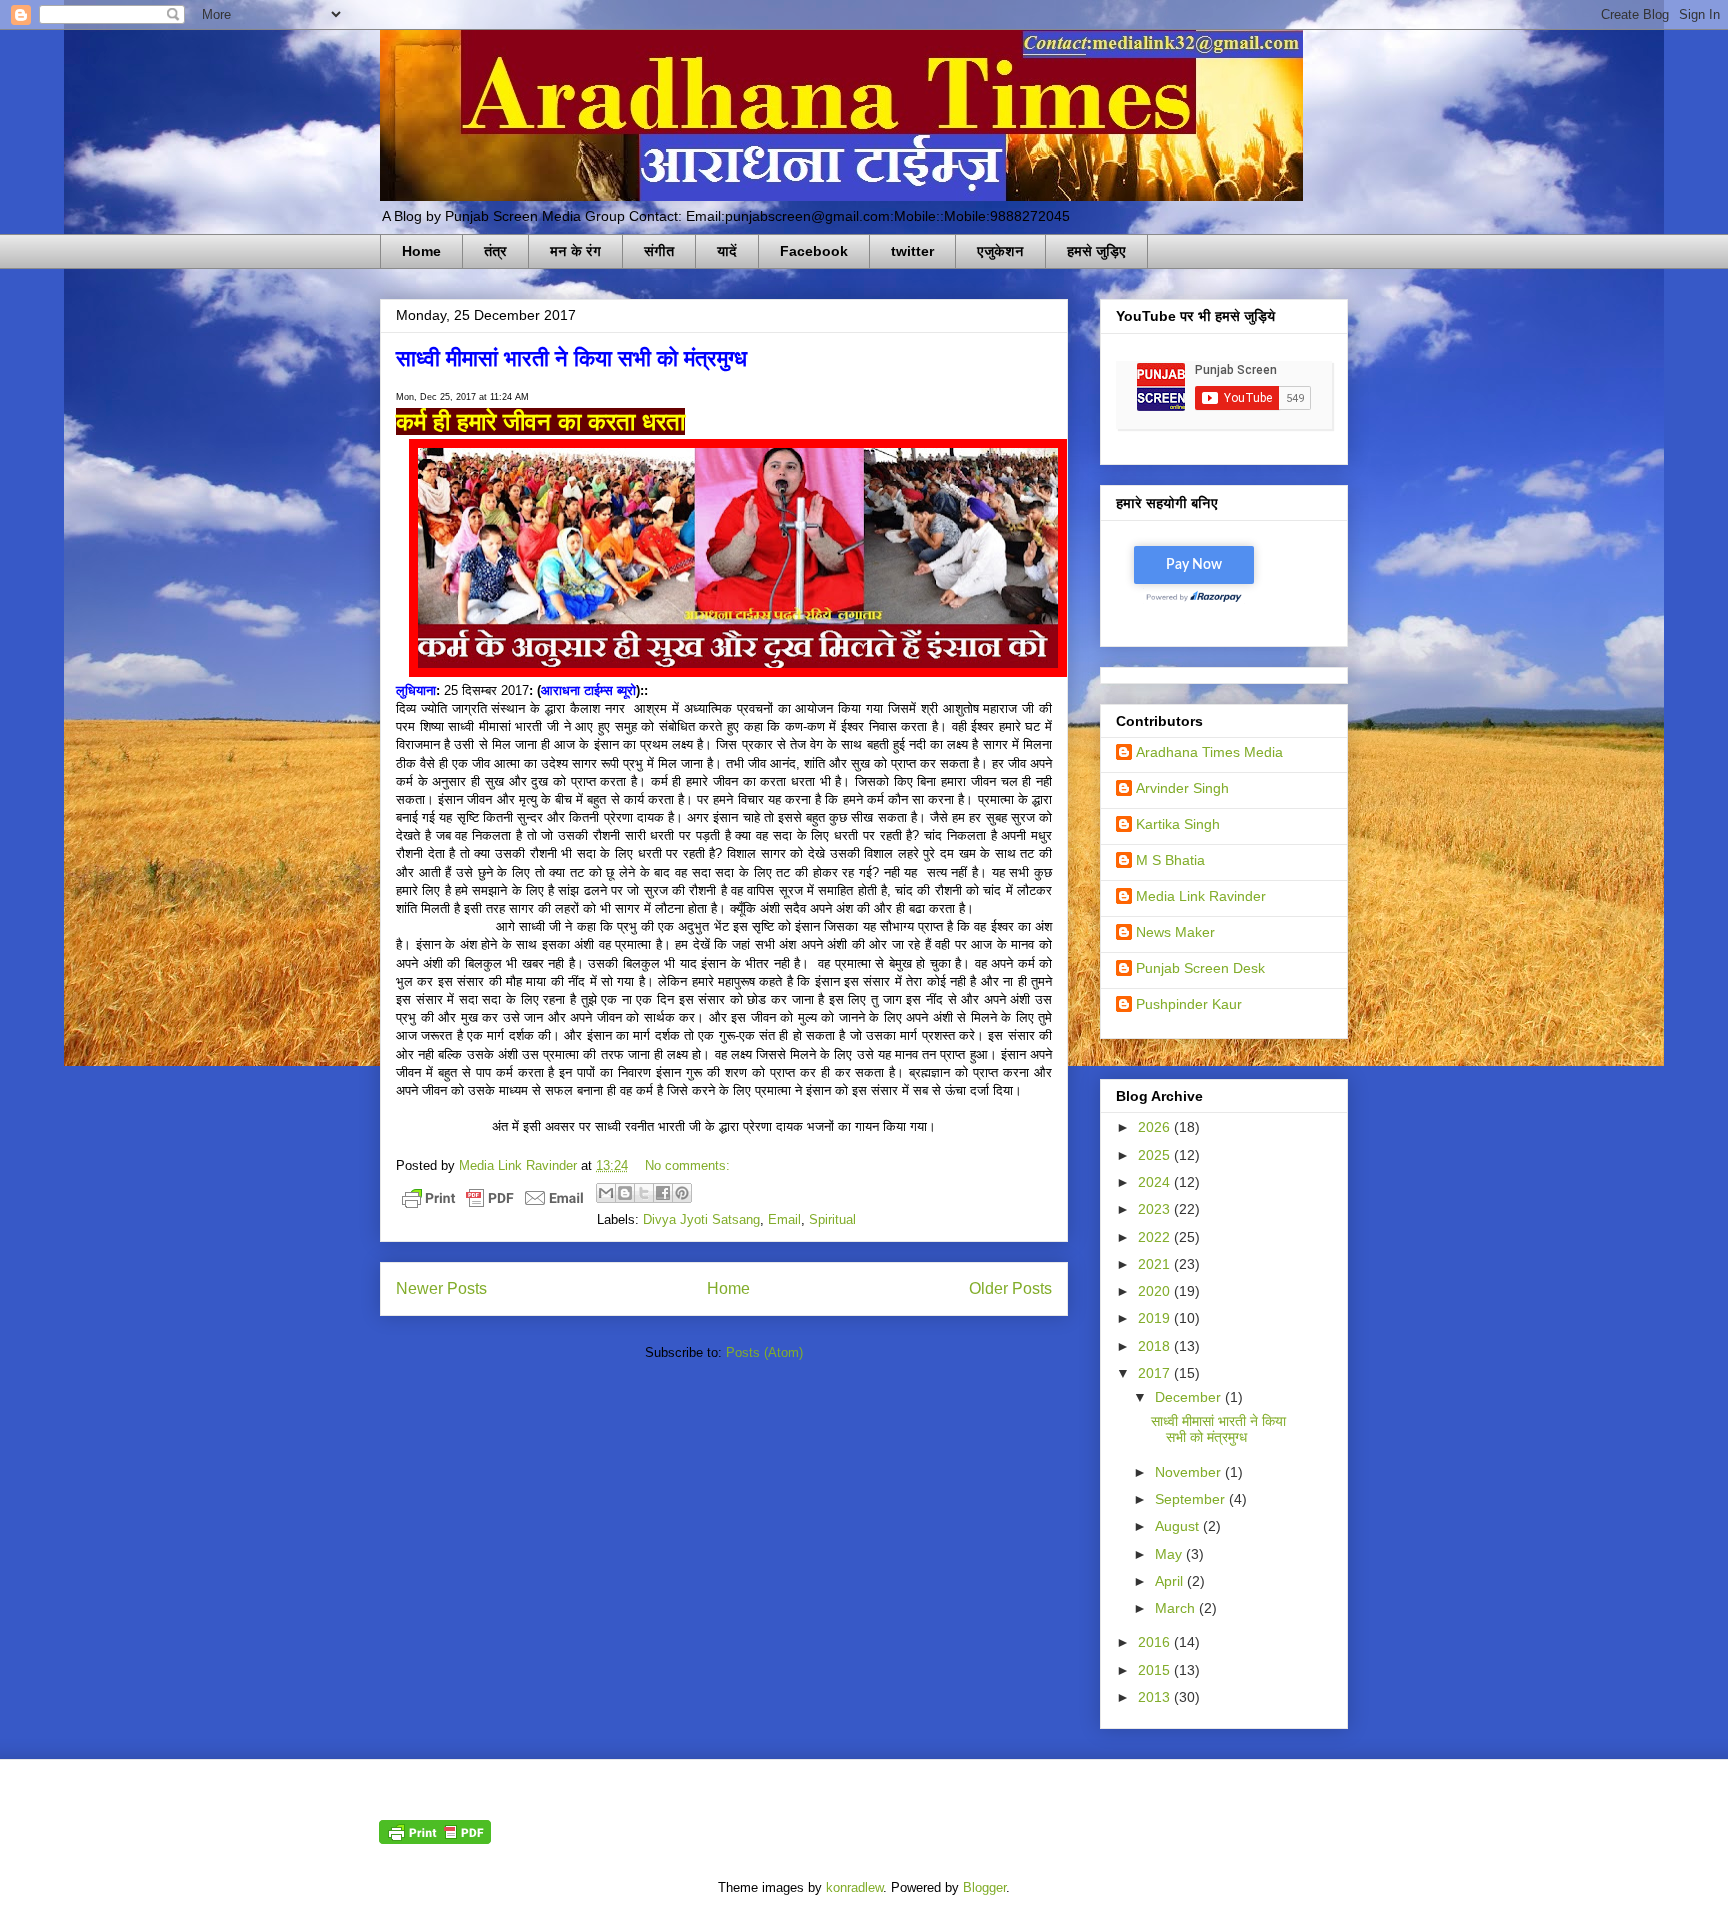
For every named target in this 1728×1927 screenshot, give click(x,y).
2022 (1156, 1237)
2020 (1156, 1291)
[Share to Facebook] (663, 1193)
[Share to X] (644, 1193)
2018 (1156, 1346)
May (1170, 1554)
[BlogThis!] (625, 1193)
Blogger (984, 1887)
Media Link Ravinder (1201, 896)
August (1179, 1526)
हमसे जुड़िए (1096, 251)
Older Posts (1010, 1288)
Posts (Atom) (764, 1352)
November (1190, 1472)
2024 (1156, 1182)
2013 (1156, 1697)
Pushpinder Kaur (1189, 1004)
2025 (1156, 1155)
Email (784, 1219)
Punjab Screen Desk (1200, 968)
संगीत (659, 251)
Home (421, 251)
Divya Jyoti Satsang (701, 1219)
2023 (1156, 1209)
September (1192, 1499)
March (1177, 1608)
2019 (1156, 1318)
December (1190, 1397)
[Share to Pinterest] (682, 1193)
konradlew (854, 1887)
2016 (1156, 1642)
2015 (1156, 1670)
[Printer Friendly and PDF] (493, 1201)
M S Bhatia (1170, 860)
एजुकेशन (1000, 251)
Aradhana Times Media (1209, 752)
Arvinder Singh (1182, 788)
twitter (912, 251)
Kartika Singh (1178, 824)
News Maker (1175, 932)
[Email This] (606, 1193)
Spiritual (832, 1219)
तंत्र (495, 251)
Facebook (814, 251)
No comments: (687, 1165)
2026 (1156, 1127)
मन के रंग (575, 251)
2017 (1156, 1373)
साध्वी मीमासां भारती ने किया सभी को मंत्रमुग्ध (571, 357)
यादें (727, 251)
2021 (1156, 1264)
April (1171, 1581)
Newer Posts (441, 1288)
